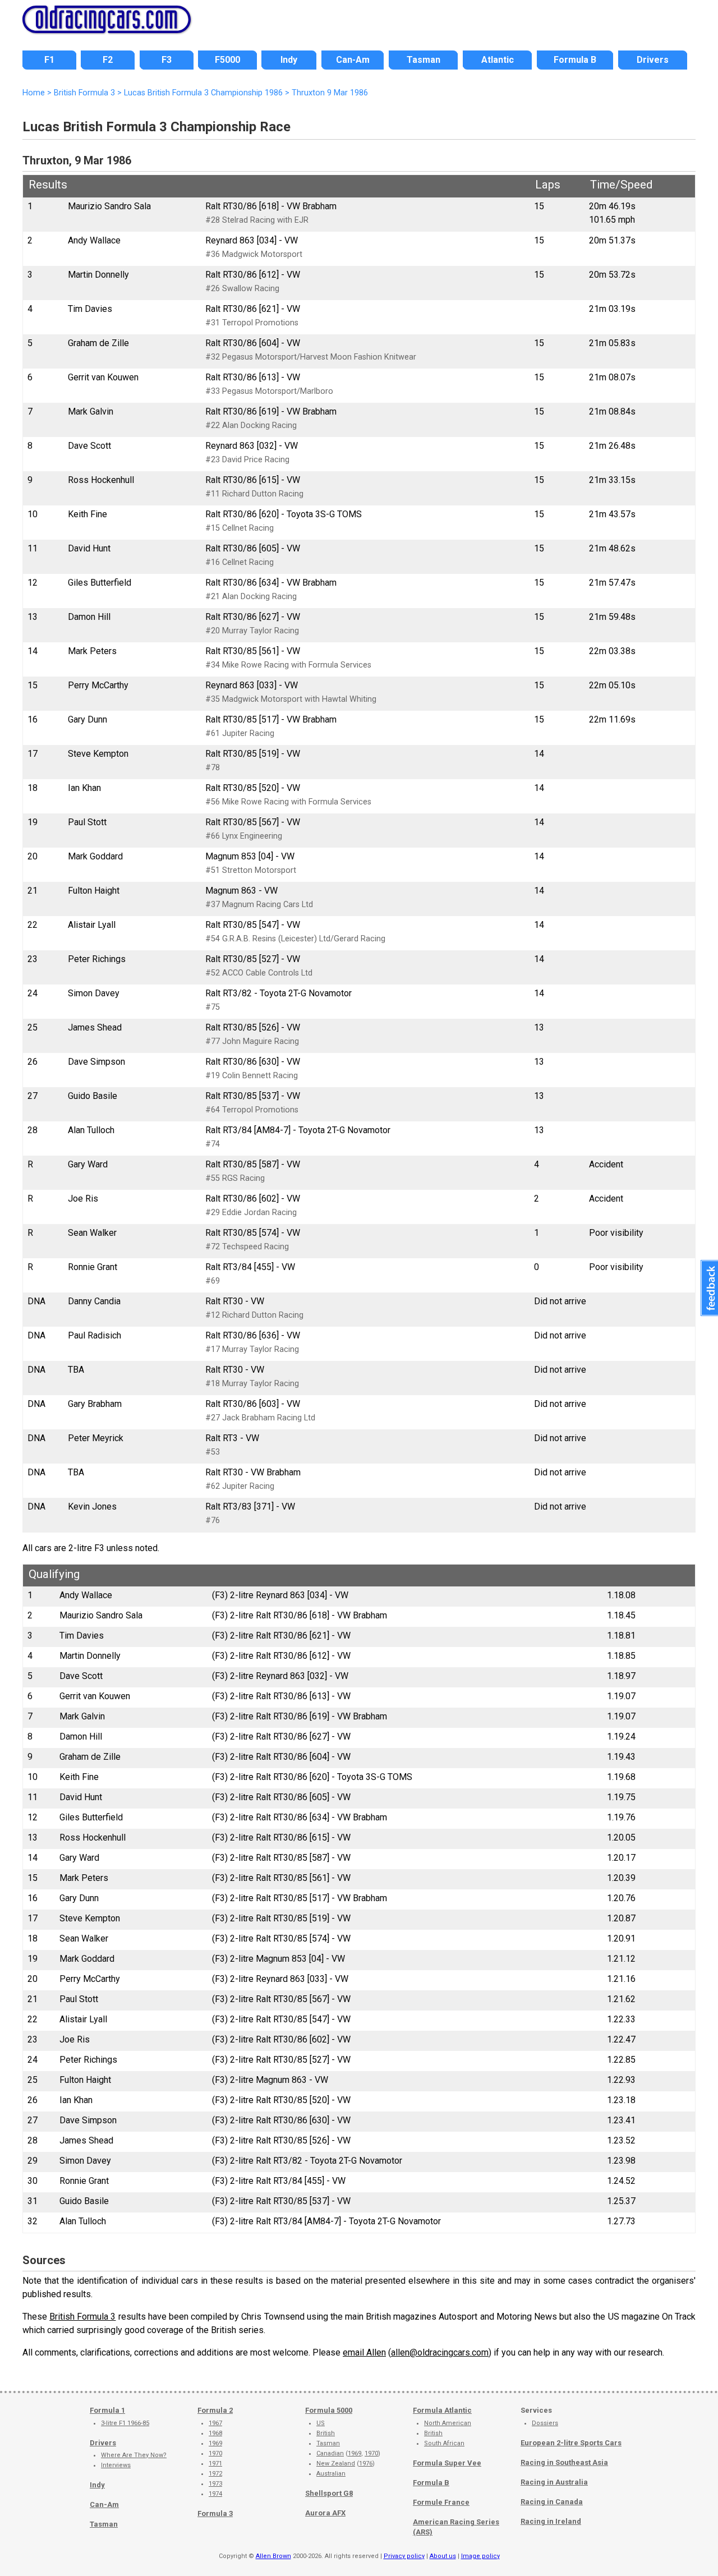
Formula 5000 (329, 2410)
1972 (215, 2474)
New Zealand (336, 2464)
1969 (215, 2443)
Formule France (441, 2502)
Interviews (116, 2465)
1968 (215, 2433)
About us (443, 2556)
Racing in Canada (552, 2502)
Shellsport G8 (329, 2493)
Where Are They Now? (134, 2455)
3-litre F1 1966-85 (125, 2423)
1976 (366, 2464)
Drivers (103, 2443)
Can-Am (104, 2504)
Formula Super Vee (447, 2463)
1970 (215, 2453)
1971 (215, 2464)
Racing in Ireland (551, 2521)
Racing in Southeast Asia (564, 2462)
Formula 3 (215, 2513)
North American (448, 2423)
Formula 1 (107, 2410)
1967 (215, 2423)
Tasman (104, 2524)
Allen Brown (273, 2556)
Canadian (330, 2453)
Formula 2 (215, 2410)
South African (444, 2443)
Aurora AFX (325, 2513)
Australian (331, 2474)
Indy (97, 2485)
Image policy (480, 2556)
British (326, 2433)
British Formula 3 (82, 2317)
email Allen (364, 2352)
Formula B (431, 2483)
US (321, 2423)
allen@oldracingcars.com (440, 2352)
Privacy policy (404, 2556)
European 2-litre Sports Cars (571, 2443)
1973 (215, 2484)
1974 (215, 2494)
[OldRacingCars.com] (107, 27)
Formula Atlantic (442, 2410)
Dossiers (545, 2423)
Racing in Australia (554, 2482)
